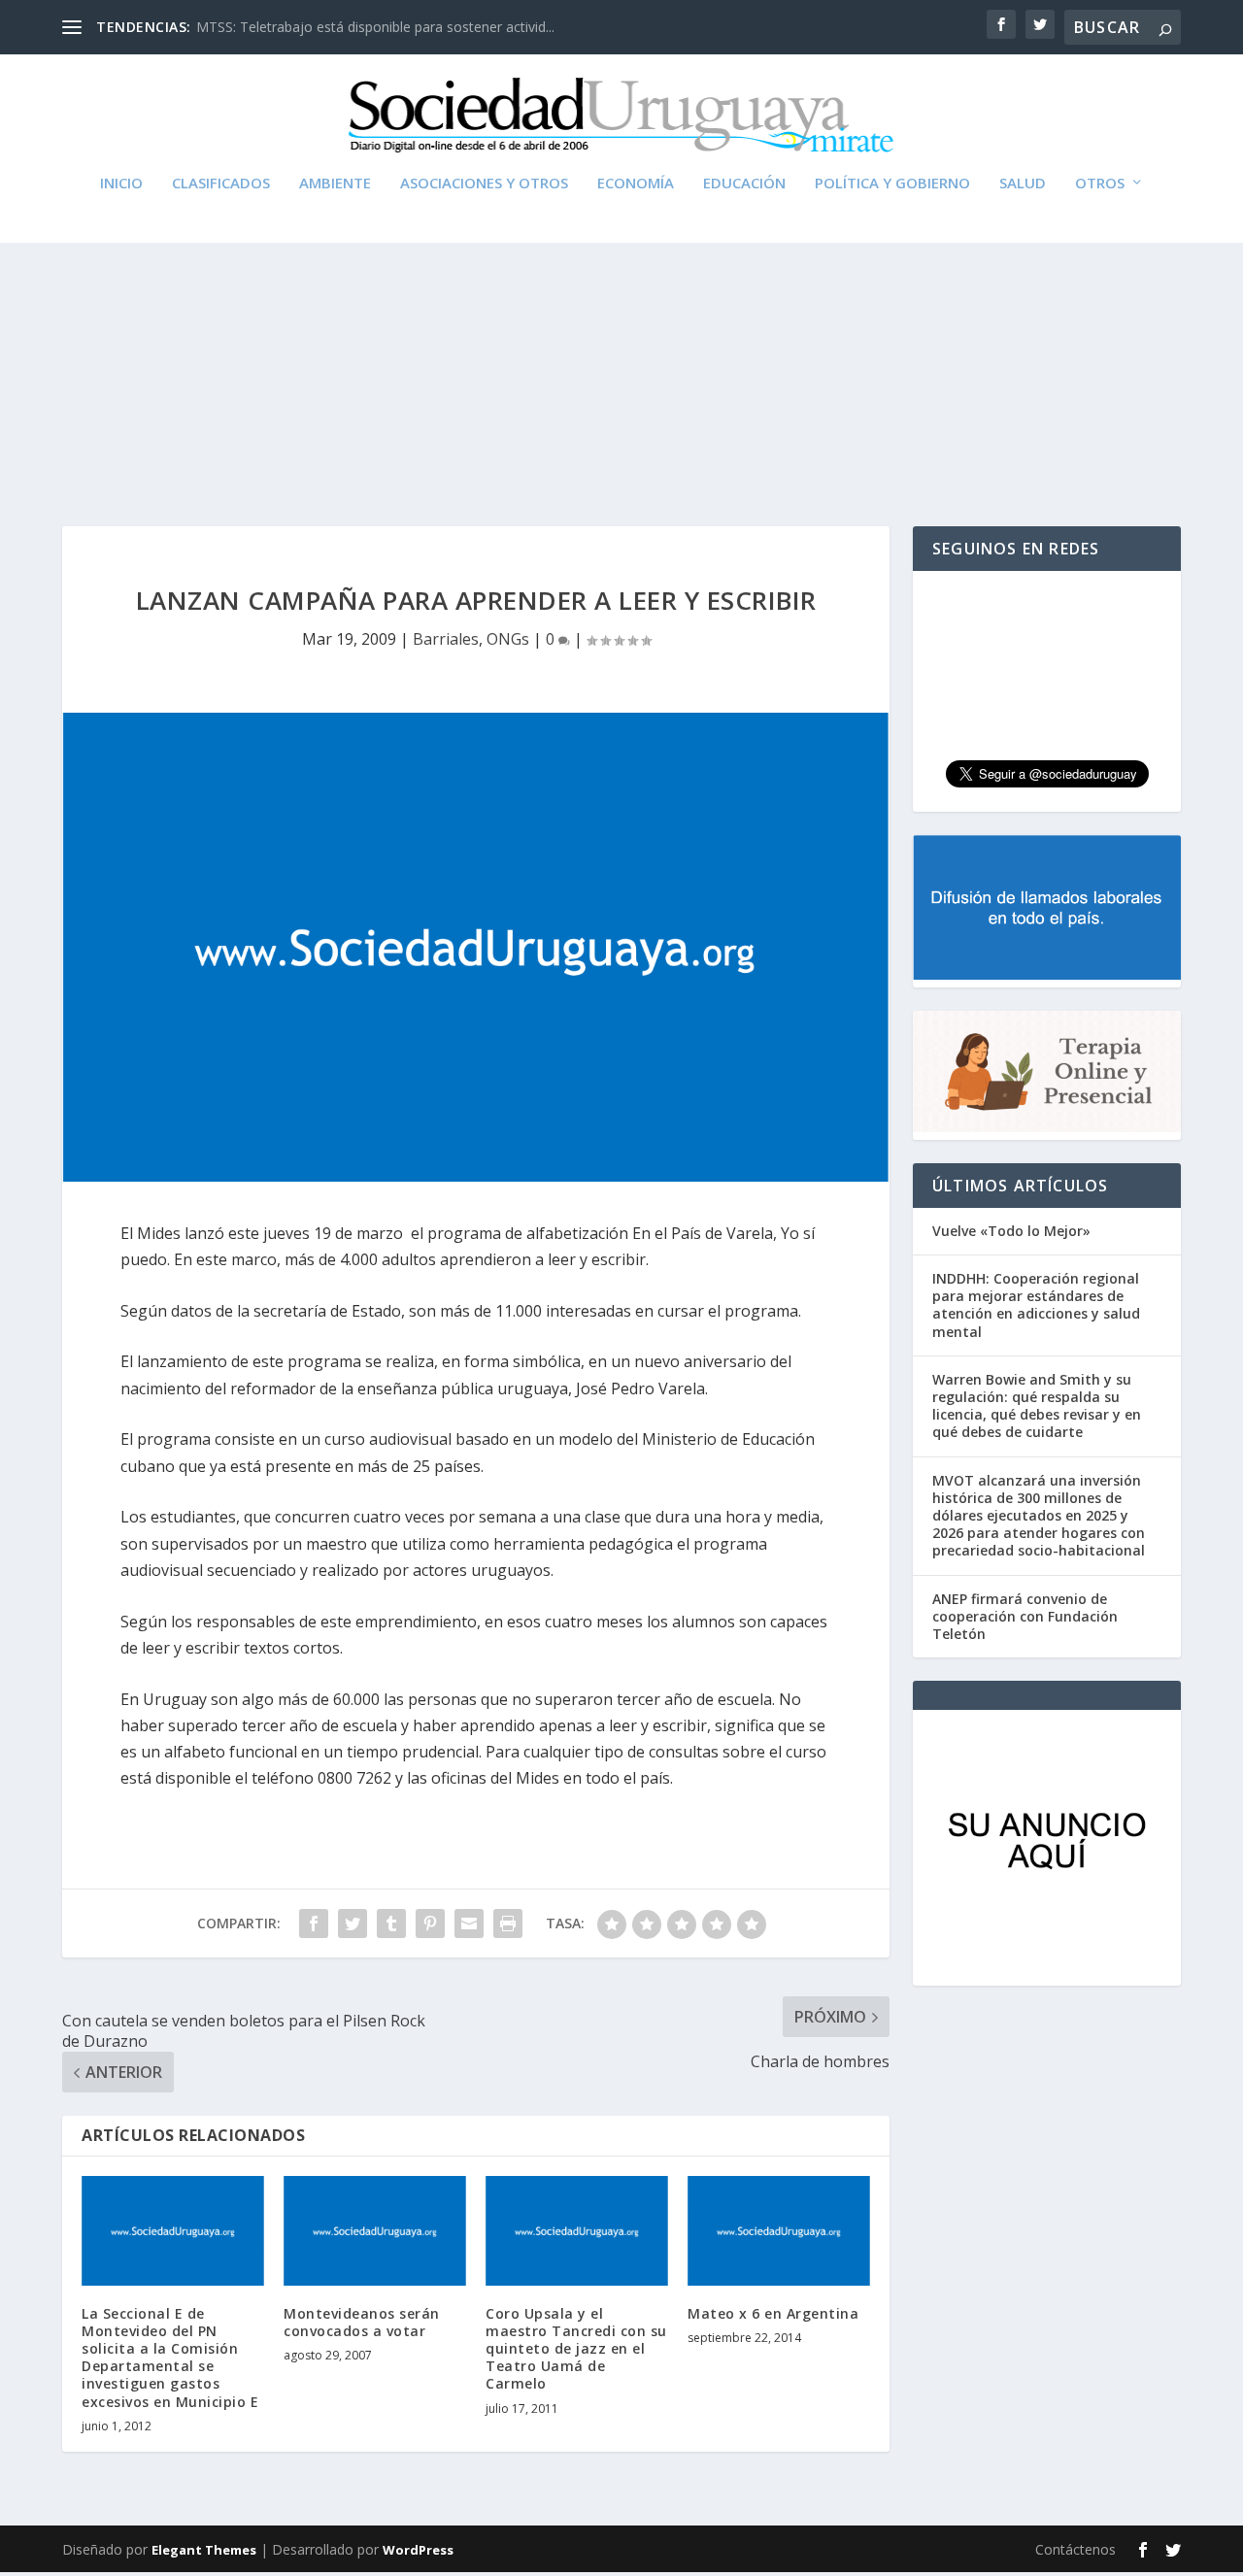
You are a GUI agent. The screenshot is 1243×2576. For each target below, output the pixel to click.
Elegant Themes (204, 2550)
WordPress (418, 2550)
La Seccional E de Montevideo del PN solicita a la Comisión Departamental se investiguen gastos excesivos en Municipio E (170, 2358)
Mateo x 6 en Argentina (773, 2313)
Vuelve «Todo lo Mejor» (1011, 1231)
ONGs (508, 639)
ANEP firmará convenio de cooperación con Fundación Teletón (1025, 1616)
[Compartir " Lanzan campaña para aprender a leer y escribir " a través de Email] (469, 1924)
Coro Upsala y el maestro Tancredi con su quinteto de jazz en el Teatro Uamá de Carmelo (576, 2349)
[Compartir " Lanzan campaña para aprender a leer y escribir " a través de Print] (508, 1924)
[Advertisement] (621, 342)
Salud (1023, 184)
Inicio (121, 184)
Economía (636, 184)
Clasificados (221, 184)
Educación (744, 184)
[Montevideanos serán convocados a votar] (375, 2231)
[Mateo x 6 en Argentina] (779, 2231)
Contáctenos (1075, 2549)
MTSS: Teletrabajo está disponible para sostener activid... (375, 27)
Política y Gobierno (892, 184)
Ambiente (335, 184)
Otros (1100, 184)
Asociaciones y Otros (484, 184)
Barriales (446, 639)
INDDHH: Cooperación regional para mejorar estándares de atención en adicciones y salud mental (1036, 1305)
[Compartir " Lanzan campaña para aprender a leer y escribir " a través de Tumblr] (391, 1924)
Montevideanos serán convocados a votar (362, 2322)
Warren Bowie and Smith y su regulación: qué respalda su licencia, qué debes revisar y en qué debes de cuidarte (1037, 1406)
